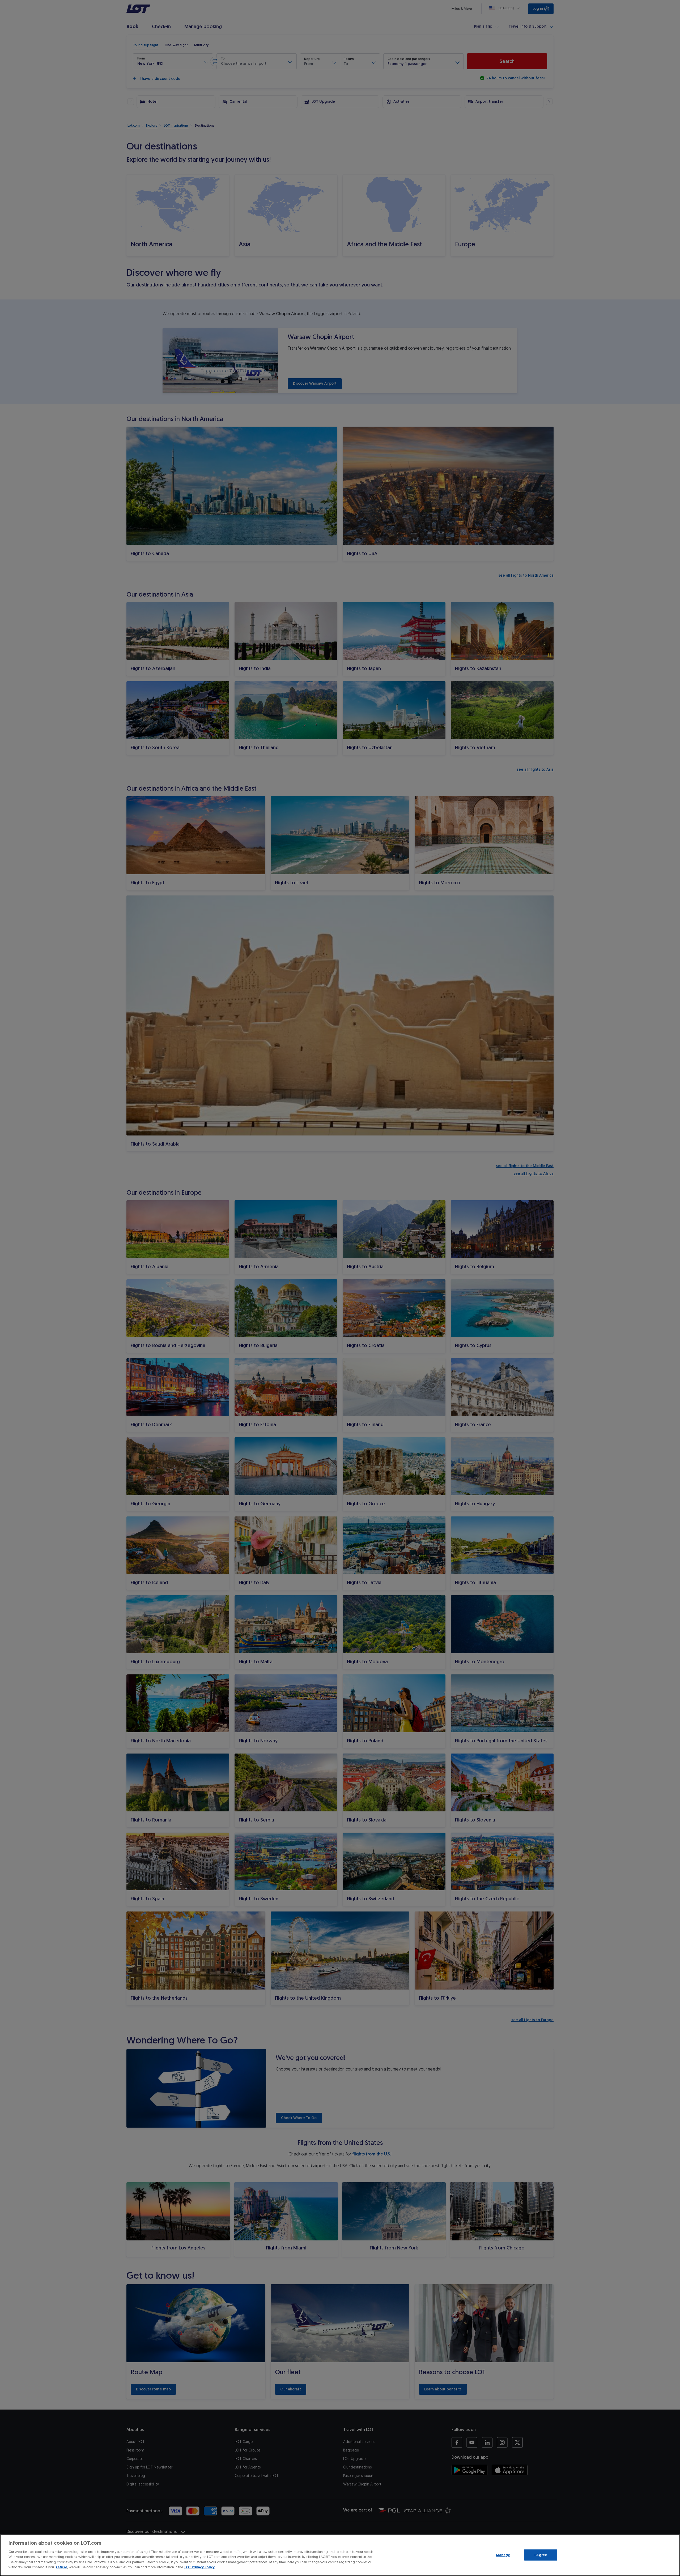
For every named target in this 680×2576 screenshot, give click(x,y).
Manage (503, 2555)
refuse (62, 2567)
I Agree (541, 2555)
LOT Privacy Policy (199, 2567)
